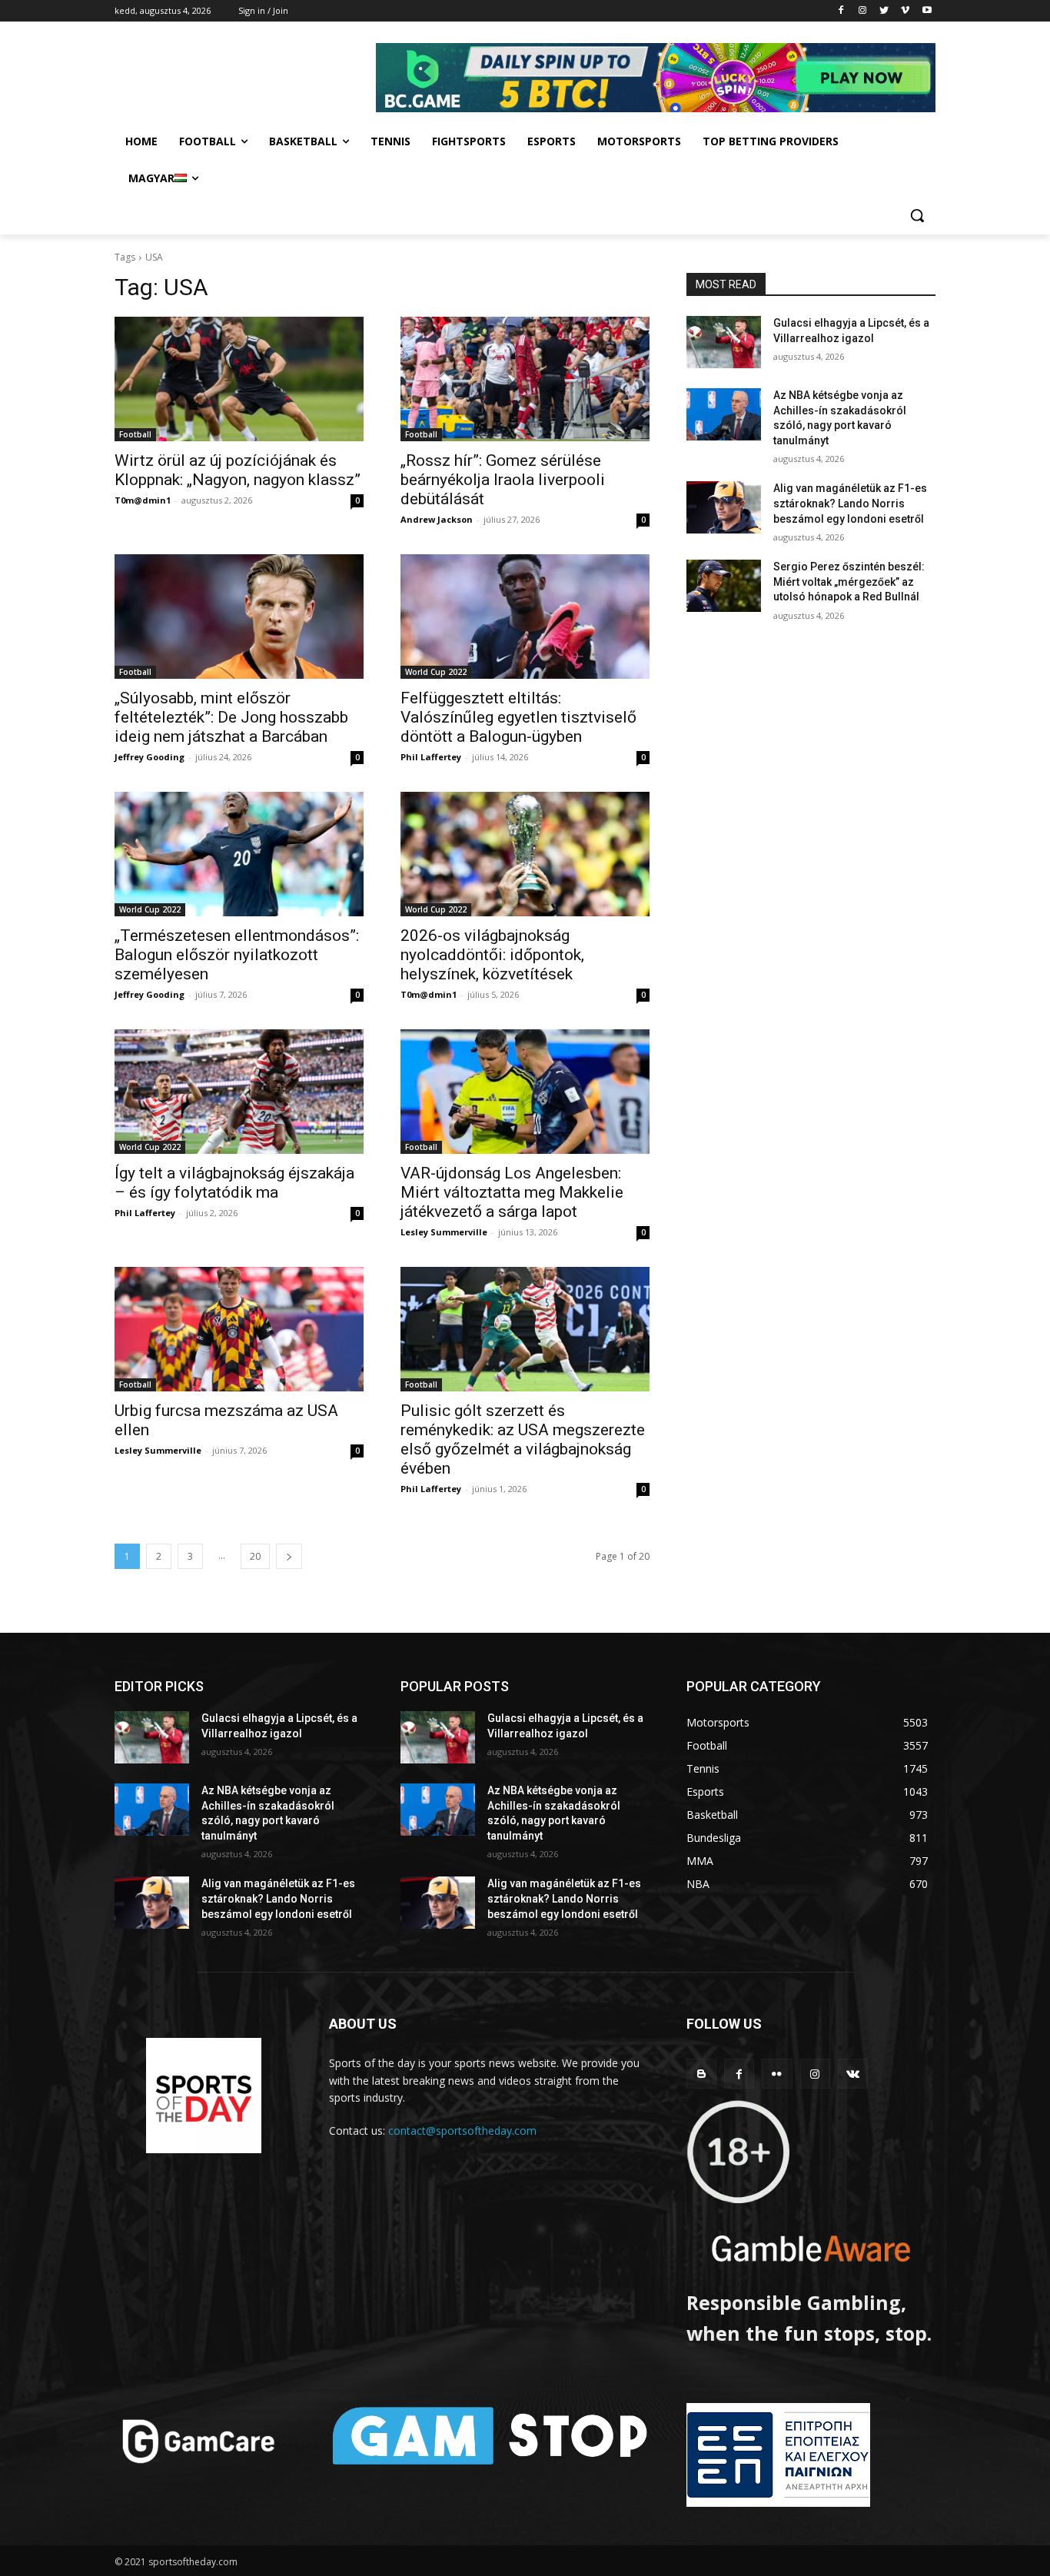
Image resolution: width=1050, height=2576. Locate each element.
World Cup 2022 (436, 672)
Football (135, 434)
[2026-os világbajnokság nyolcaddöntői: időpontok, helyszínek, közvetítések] (525, 854)
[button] (917, 215)
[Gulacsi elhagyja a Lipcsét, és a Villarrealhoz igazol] (724, 342)
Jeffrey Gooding (150, 757)
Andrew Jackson (437, 519)
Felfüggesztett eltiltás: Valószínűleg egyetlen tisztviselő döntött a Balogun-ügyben (518, 717)
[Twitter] (884, 11)
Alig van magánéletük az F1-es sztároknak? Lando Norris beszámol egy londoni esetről (850, 503)
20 (255, 1556)
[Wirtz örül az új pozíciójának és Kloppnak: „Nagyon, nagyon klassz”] (239, 379)
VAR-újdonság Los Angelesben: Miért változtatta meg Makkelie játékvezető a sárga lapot (512, 1192)
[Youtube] (927, 11)
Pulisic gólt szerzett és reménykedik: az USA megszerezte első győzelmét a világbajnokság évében (523, 1439)
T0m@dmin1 (143, 500)
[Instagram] (863, 11)
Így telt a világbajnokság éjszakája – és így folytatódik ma (234, 1183)
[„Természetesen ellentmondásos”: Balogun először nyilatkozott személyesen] (239, 854)
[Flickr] (777, 2074)
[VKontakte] (853, 2074)
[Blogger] (701, 2074)
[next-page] (289, 1556)
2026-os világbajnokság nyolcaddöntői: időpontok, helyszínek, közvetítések (492, 955)
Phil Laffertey (431, 757)
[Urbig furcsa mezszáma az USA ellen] (239, 1329)
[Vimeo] (905, 11)
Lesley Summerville (444, 1232)
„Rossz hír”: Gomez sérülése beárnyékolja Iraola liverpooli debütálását (503, 480)
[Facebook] (841, 11)
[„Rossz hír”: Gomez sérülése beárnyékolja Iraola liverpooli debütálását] (525, 379)
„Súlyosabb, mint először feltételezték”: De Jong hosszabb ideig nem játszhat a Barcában (231, 717)
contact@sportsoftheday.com (462, 2131)
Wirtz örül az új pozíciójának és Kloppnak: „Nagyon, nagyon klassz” (238, 470)
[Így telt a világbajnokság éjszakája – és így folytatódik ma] (239, 1092)
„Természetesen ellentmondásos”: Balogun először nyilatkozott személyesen (237, 955)
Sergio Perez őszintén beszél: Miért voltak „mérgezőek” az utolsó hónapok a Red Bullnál (849, 582)
